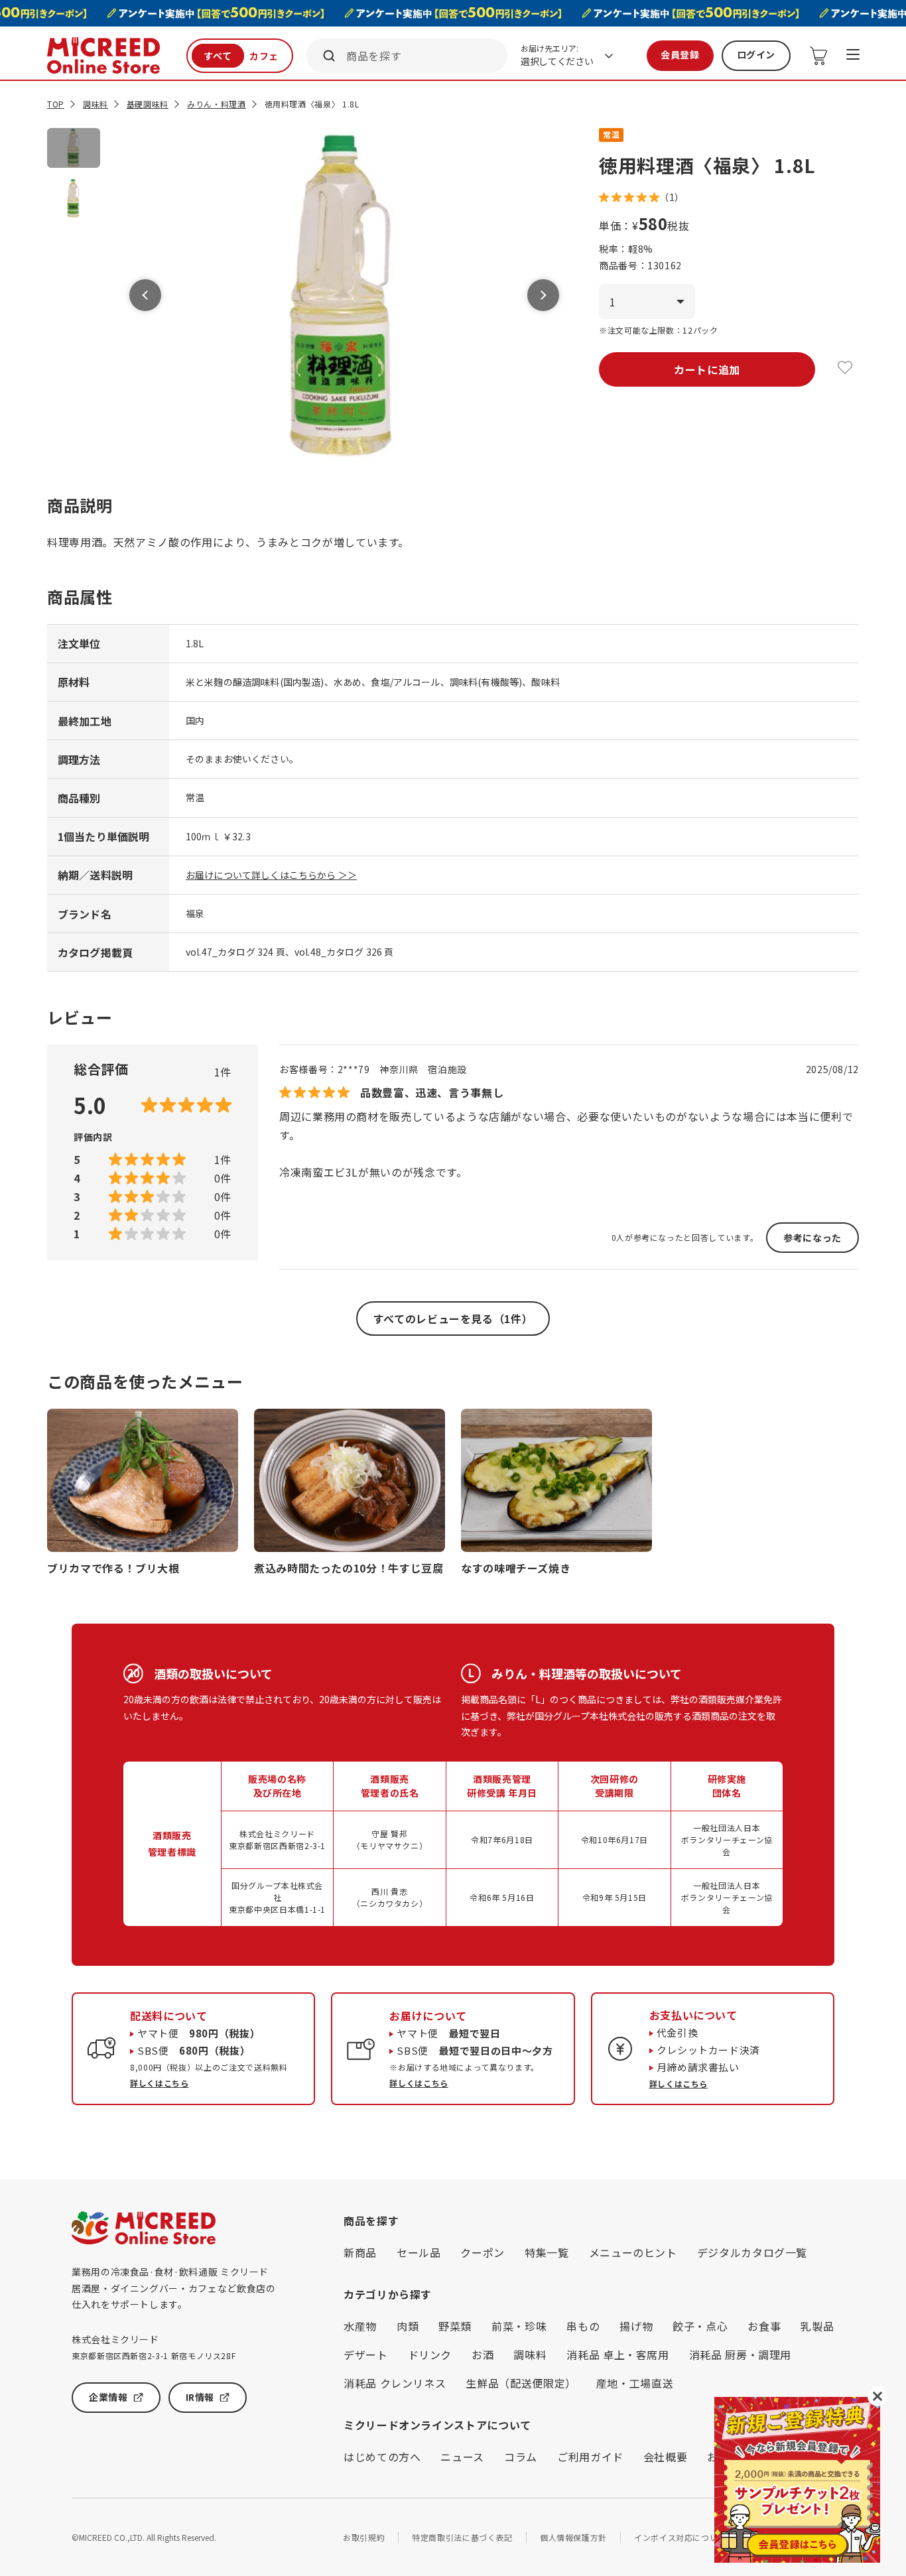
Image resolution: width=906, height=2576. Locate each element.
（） (672, 197)
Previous (145, 295)
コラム (521, 2457)
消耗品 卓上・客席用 (617, 2354)
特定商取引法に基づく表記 (462, 2537)
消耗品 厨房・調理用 (740, 2354)
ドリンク (430, 2354)
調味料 (96, 104)
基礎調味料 (148, 104)
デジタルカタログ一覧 (752, 2252)
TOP (56, 104)
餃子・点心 (700, 2326)
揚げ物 (636, 2326)
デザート (366, 2354)
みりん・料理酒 (216, 104)
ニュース (462, 2457)
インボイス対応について (680, 2537)
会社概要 (666, 2457)
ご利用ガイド (590, 2457)
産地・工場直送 (635, 2383)
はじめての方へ (382, 2457)
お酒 (483, 2354)
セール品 (419, 2252)
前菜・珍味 (519, 2326)
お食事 (764, 2326)
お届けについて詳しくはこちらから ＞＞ (271, 875)
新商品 (360, 2252)
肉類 (408, 2326)
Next (543, 295)
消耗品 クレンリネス (395, 2383)
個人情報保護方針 (573, 2537)
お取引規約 (364, 2537)
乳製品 (817, 2326)
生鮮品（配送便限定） (521, 2383)
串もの (583, 2326)
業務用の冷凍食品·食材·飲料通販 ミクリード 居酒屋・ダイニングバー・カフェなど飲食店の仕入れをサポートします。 (173, 2288)
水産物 (360, 2326)
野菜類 (455, 2326)
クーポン (483, 2252)
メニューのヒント (633, 2252)
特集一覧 (547, 2252)
